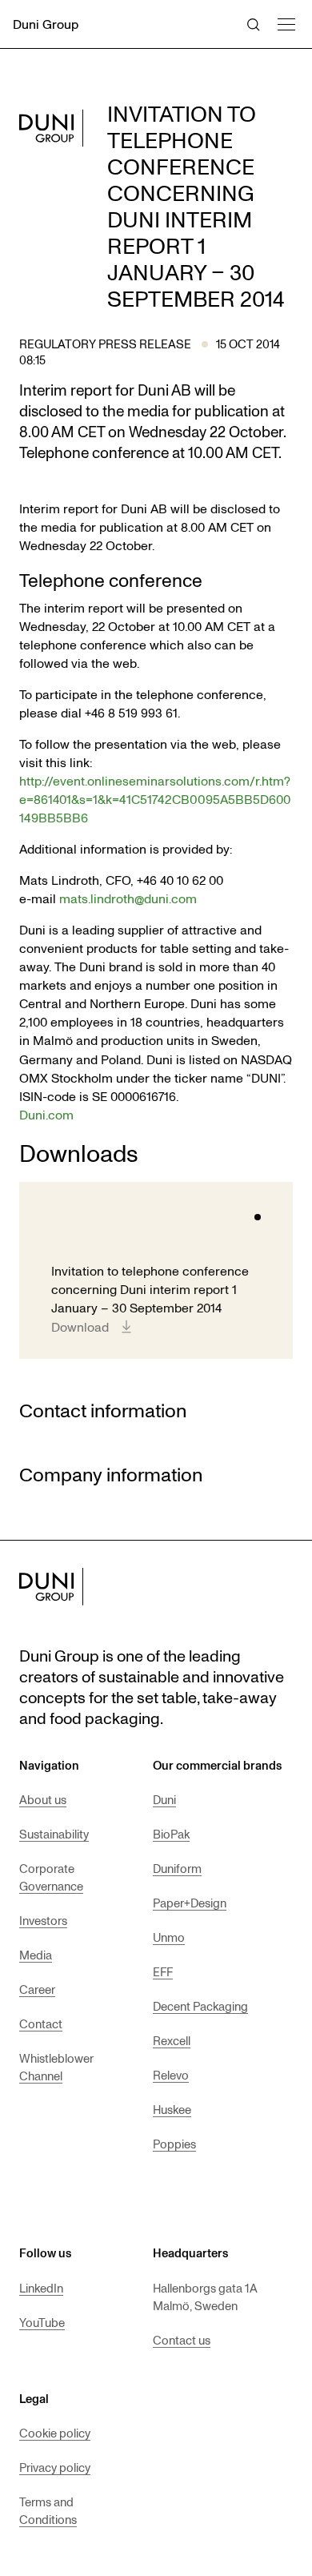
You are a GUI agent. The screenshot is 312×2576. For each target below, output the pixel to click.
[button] (286, 22)
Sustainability (54, 1834)
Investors (43, 1920)
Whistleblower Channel (56, 2067)
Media (36, 1955)
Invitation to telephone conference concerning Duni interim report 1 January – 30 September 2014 (150, 1289)
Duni (164, 1799)
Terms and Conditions (48, 2510)
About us (43, 1799)
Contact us (182, 2340)
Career (37, 1989)
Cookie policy (55, 2433)
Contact (41, 2023)
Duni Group (46, 24)
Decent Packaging (200, 2006)
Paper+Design (190, 1903)
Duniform (177, 1868)
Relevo (171, 2075)
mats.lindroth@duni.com (128, 898)
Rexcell (172, 2040)
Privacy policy (55, 2467)
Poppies (174, 2144)
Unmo (169, 1937)
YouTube (42, 2322)
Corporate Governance (51, 1877)
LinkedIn (41, 2288)
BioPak (171, 1834)
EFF (163, 1971)
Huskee (172, 2109)
